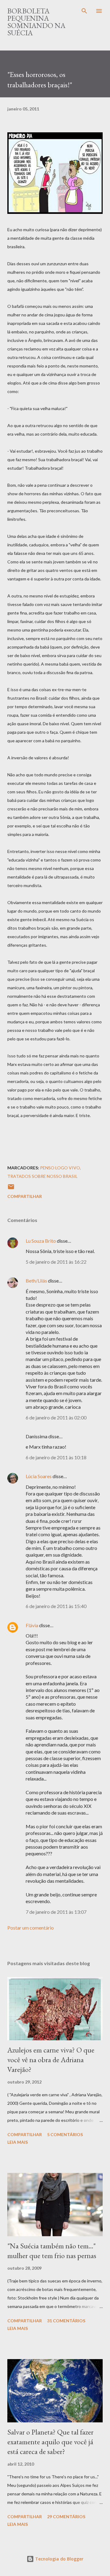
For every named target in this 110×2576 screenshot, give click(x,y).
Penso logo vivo (60, 1168)
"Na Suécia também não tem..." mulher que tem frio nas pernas (52, 2251)
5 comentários (65, 2134)
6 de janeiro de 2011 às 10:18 (56, 1457)
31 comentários (66, 2321)
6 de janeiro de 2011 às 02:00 (56, 1417)
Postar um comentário (31, 1928)
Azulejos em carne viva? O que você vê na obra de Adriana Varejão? (51, 2060)
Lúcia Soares (39, 1476)
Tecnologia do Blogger (59, 2559)
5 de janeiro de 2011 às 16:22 (56, 1262)
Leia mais (18, 2142)
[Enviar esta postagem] (11, 1189)
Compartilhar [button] (25, 1196)
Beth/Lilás (36, 1281)
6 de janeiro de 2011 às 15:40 (56, 1606)
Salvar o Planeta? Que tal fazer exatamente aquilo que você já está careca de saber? (50, 2442)
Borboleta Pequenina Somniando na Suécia (36, 22)
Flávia (32, 1625)
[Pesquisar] (84, 11)
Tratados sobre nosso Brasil (42, 1176)
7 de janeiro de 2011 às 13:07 (56, 1912)
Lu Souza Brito (41, 1241)
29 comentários (66, 2517)
